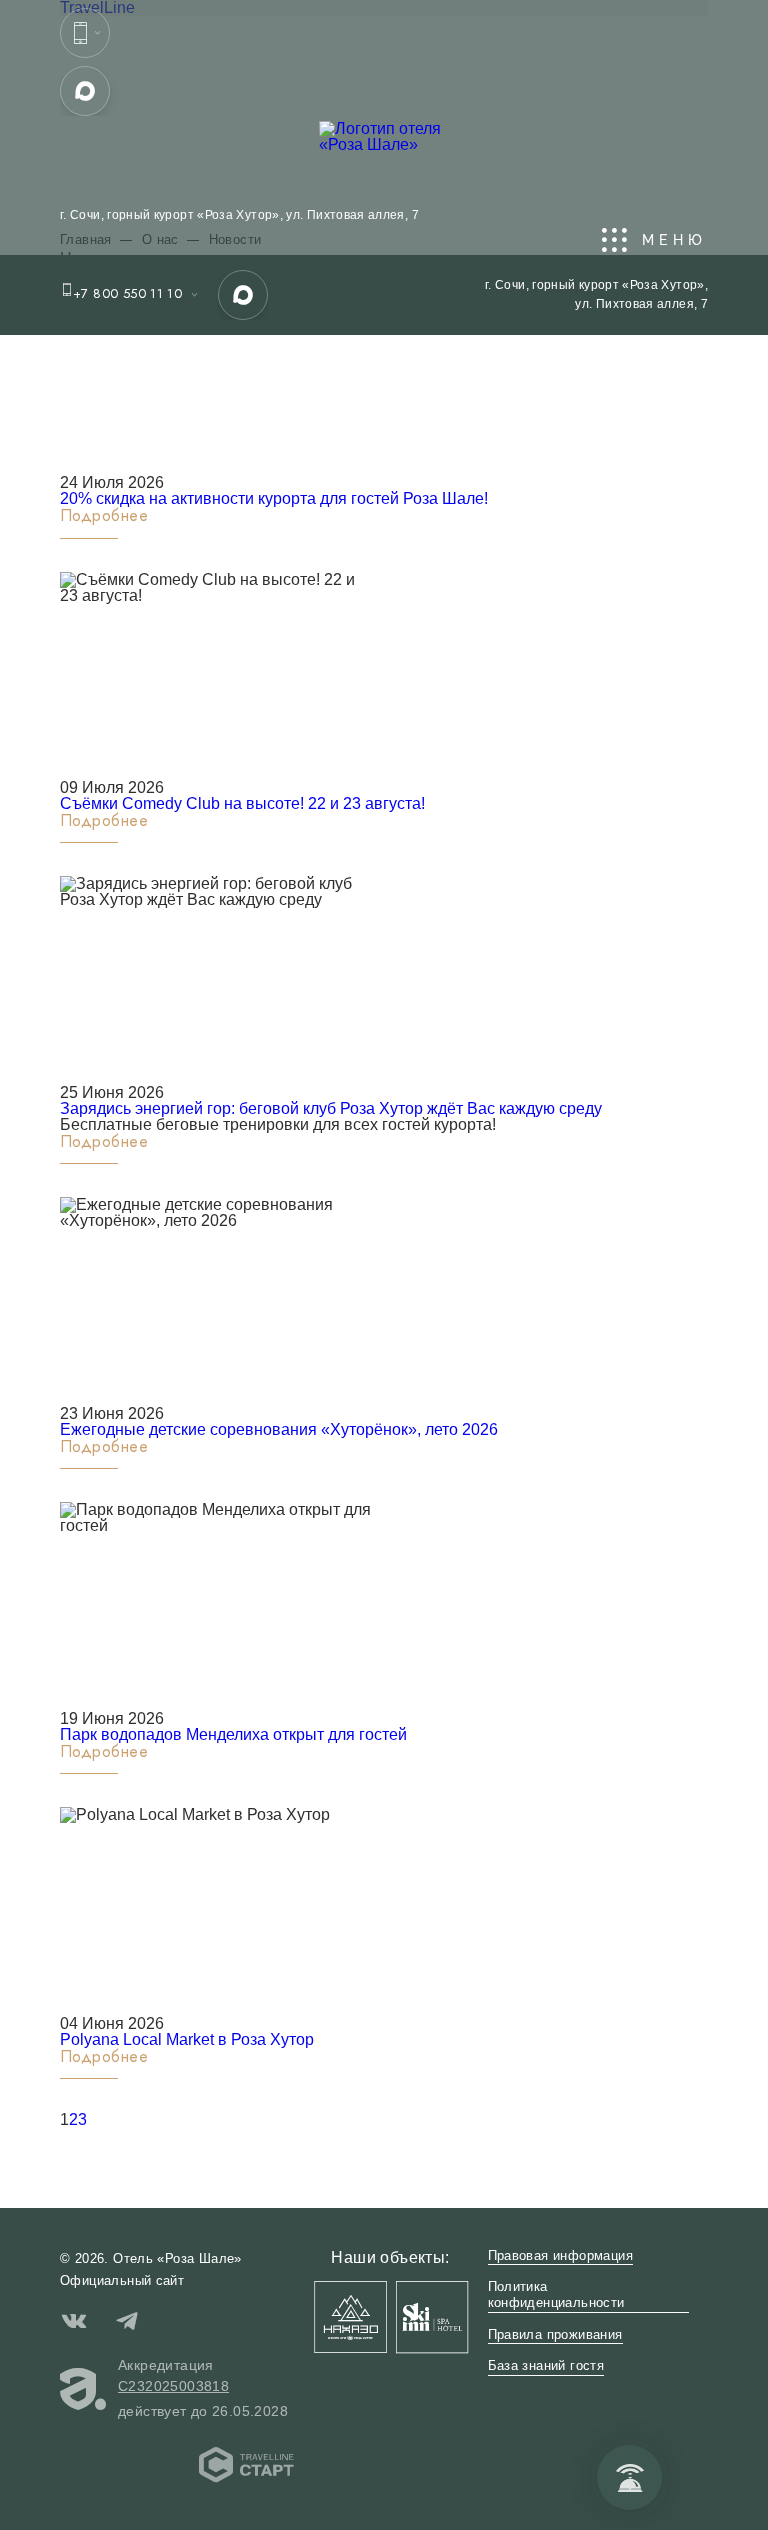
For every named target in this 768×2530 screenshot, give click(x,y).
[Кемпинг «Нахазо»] (350, 2317)
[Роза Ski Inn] (432, 2317)
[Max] (85, 91)
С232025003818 (173, 2386)
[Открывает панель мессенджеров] (85, 33)
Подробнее (104, 517)
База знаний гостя (546, 2365)
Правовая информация (560, 2255)
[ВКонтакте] (74, 2323)
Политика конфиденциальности (556, 2294)
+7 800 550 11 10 (127, 294)
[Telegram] (127, 2323)
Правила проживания (555, 2334)
